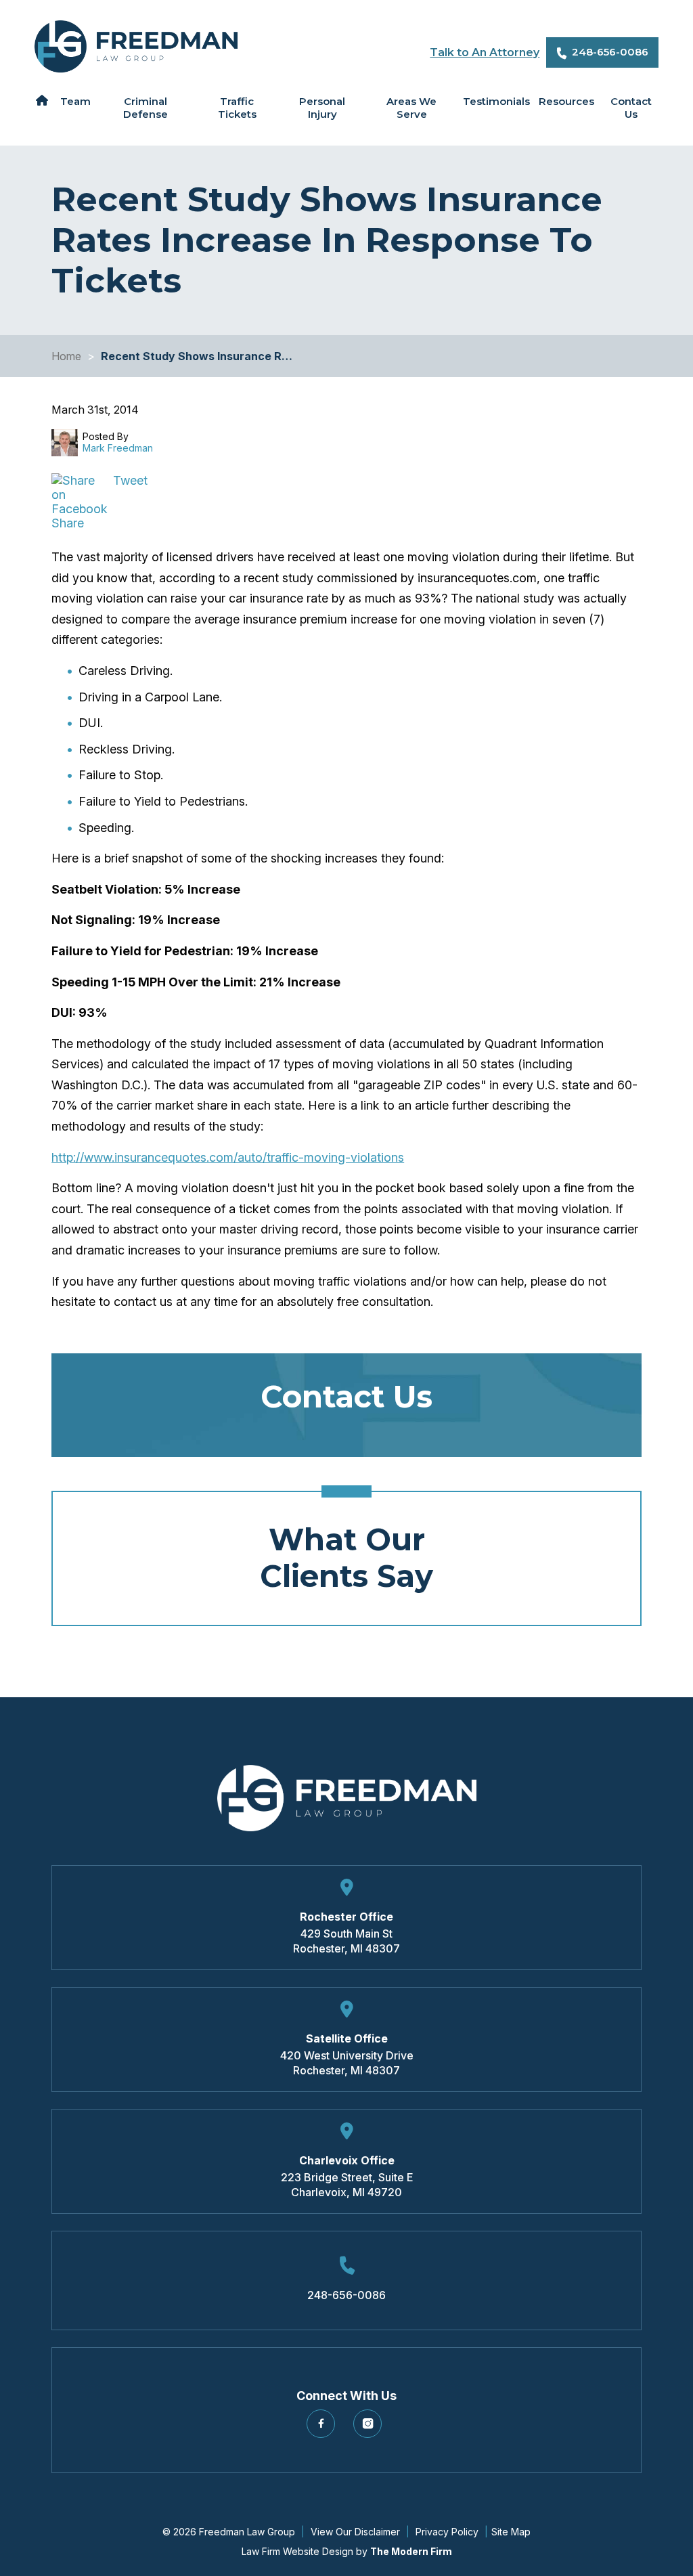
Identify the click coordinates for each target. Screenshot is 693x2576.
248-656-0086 (610, 52)
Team (75, 101)
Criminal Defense (146, 108)
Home (42, 100)
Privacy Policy (447, 2532)
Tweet (130, 480)
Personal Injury (322, 108)
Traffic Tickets (237, 108)
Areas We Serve (411, 108)
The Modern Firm (411, 2551)
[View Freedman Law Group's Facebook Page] (323, 2429)
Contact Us (631, 108)
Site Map (511, 2532)
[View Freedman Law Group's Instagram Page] (370, 2429)
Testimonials (496, 101)
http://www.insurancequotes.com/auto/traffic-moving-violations (228, 1157)
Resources (566, 101)
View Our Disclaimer (355, 2532)
